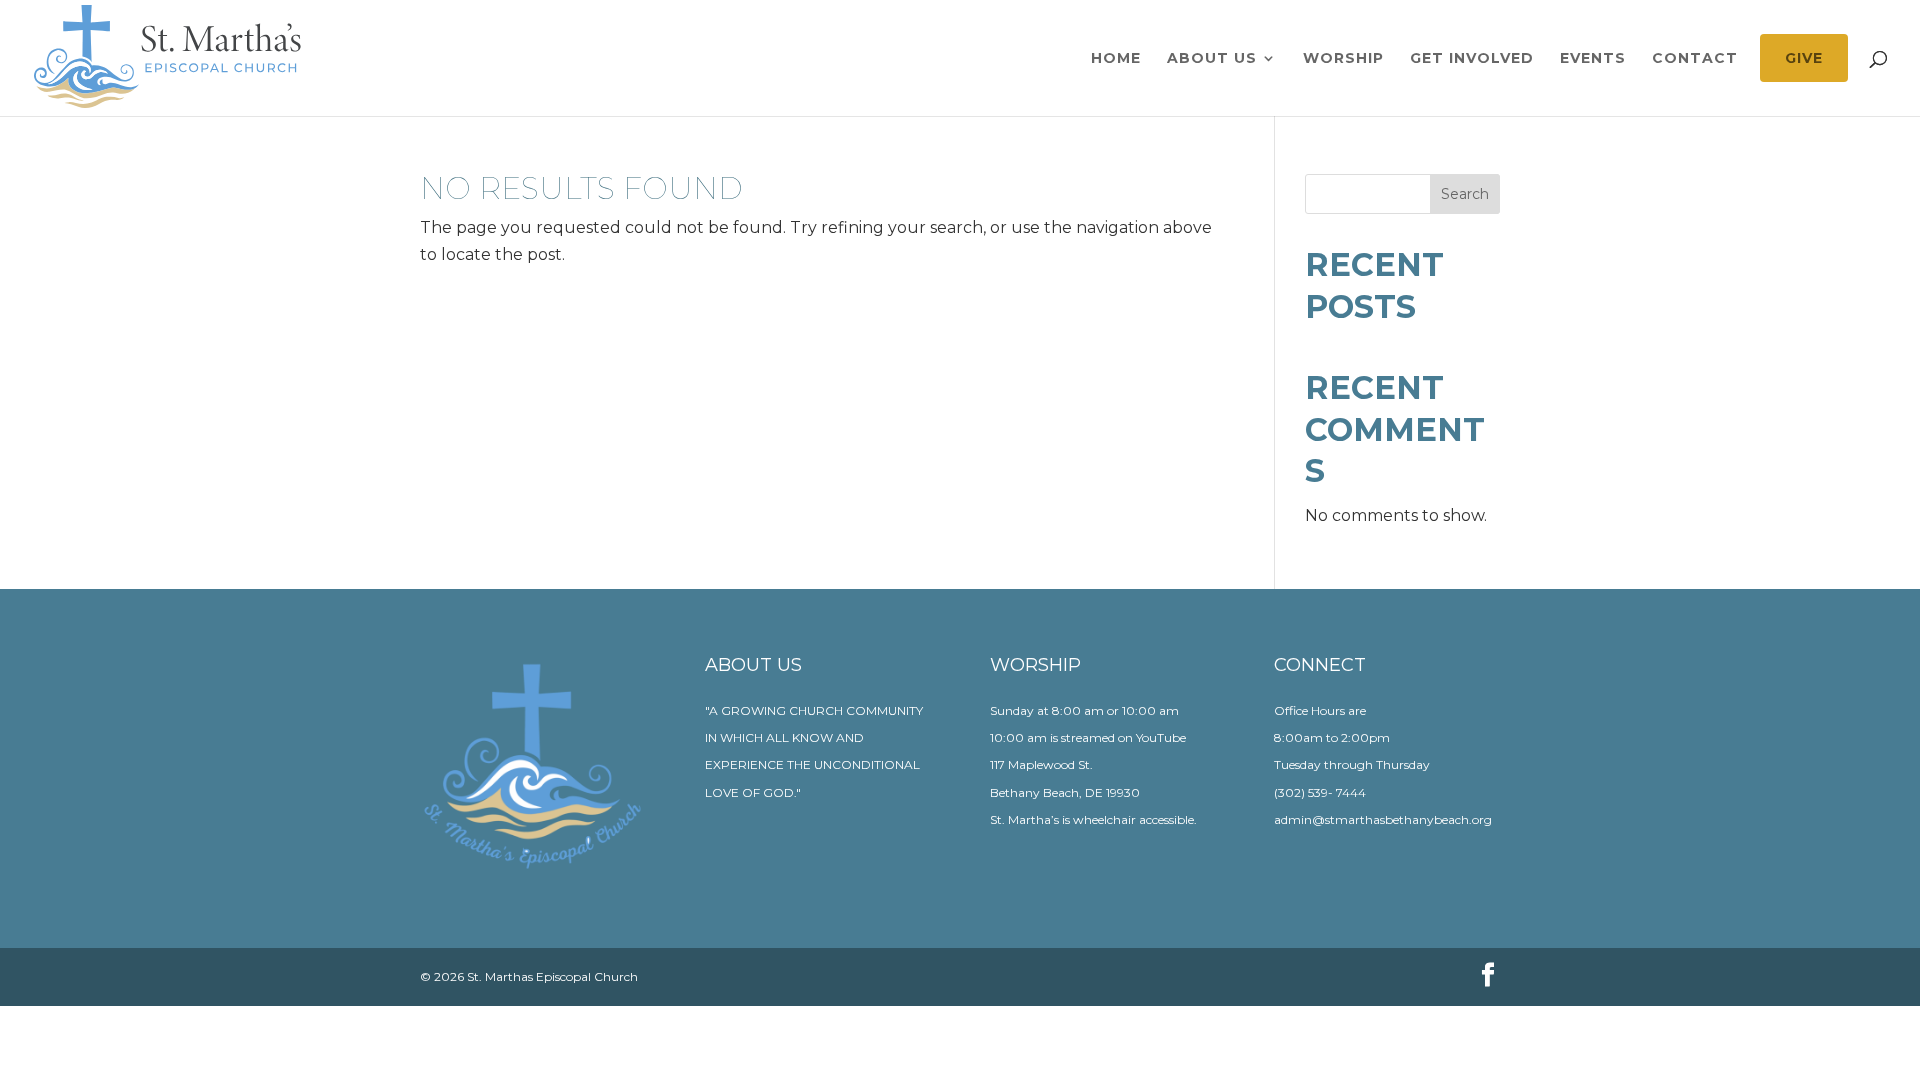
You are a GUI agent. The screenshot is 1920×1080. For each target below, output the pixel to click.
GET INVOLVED (1472, 59)
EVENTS (1593, 59)
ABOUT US (1212, 59)
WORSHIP (1343, 59)
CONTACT (1695, 59)
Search (1465, 194)
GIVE (1804, 58)
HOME (1116, 59)
